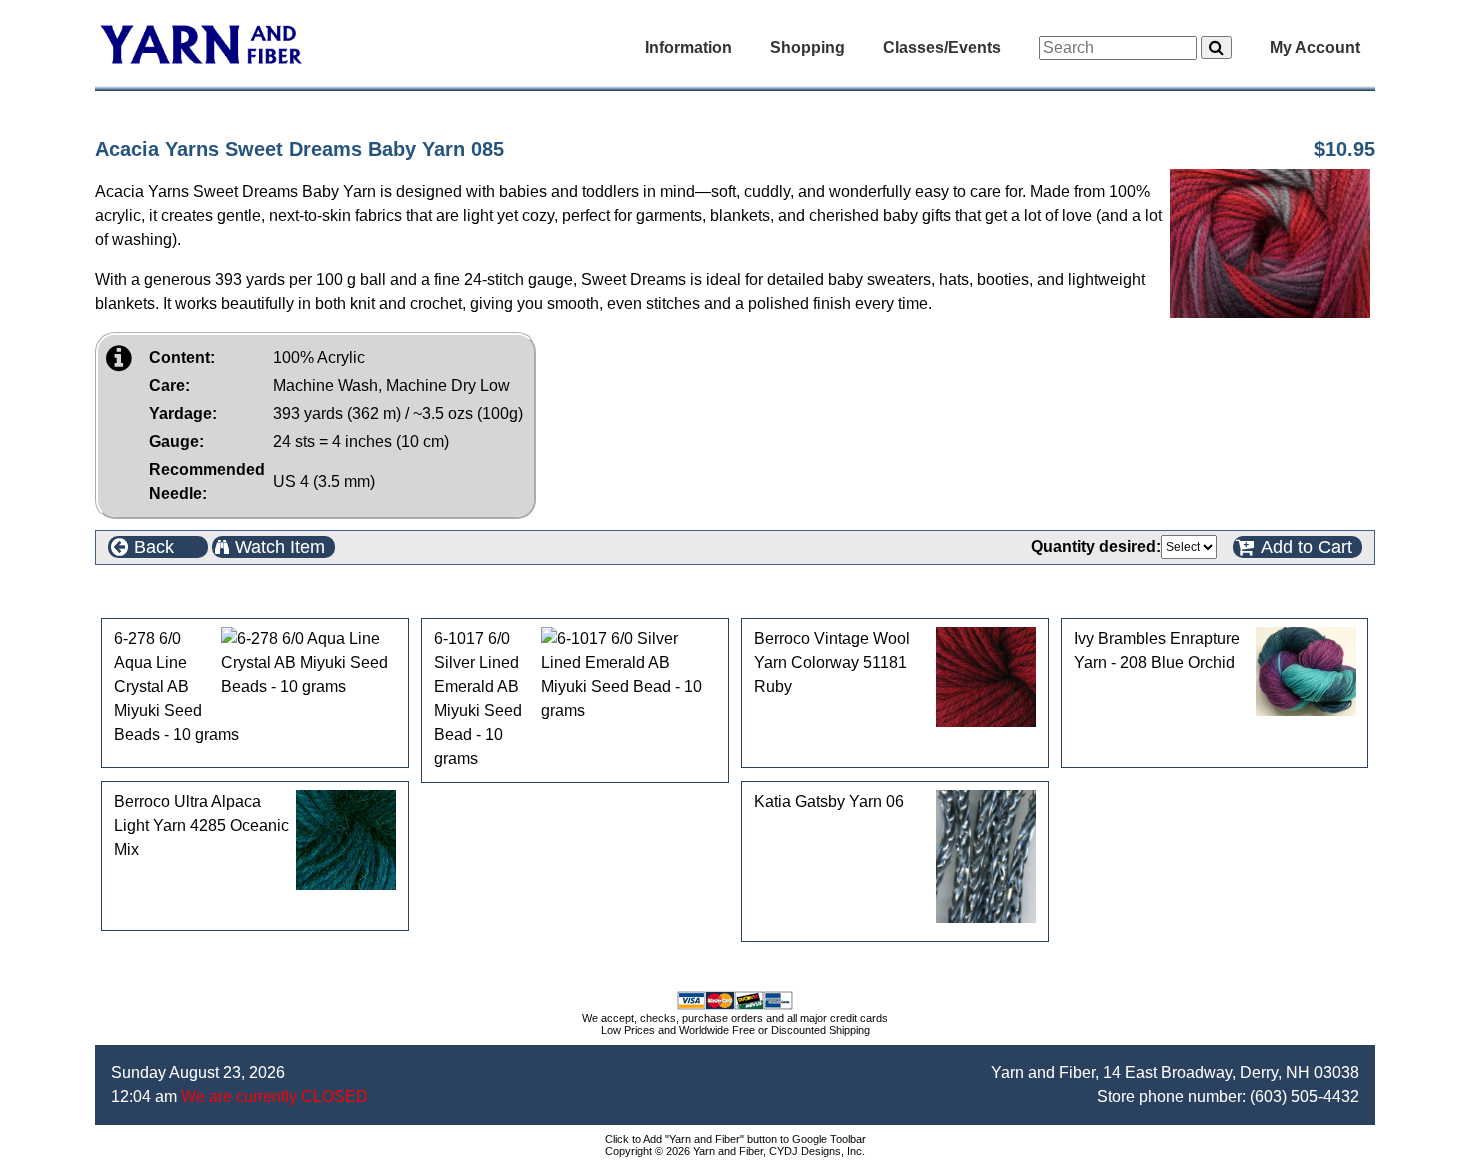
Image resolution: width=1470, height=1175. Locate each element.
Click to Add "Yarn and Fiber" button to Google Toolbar (735, 1139)
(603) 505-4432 (1304, 1096)
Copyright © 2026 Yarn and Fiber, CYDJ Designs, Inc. (735, 1151)
